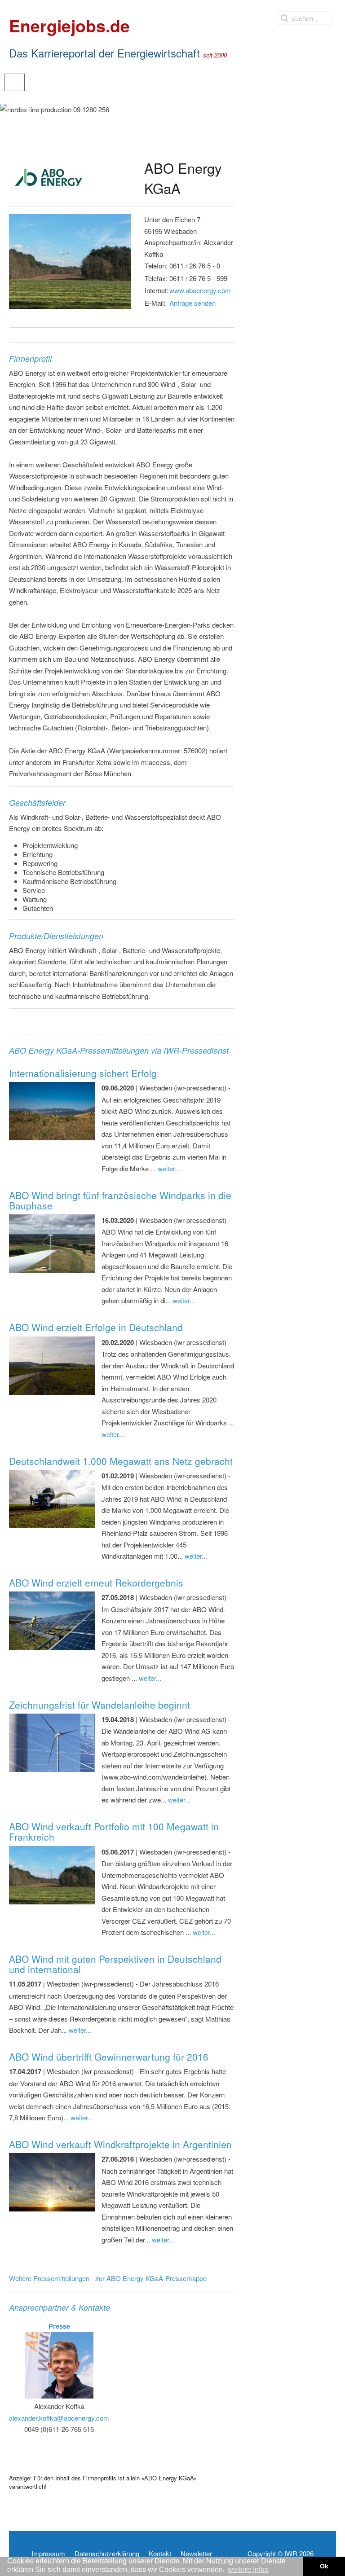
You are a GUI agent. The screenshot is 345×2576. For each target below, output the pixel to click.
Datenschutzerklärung (107, 2554)
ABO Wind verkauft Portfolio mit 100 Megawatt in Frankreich (114, 1831)
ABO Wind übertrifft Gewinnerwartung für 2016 (109, 2057)
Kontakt (160, 2554)
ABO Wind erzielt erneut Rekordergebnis (96, 1583)
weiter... (169, 1168)
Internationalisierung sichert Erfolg (83, 1073)
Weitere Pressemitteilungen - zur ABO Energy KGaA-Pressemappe (108, 2278)
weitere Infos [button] (248, 2569)
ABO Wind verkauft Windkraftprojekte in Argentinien (120, 2144)
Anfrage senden (192, 303)
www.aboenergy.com (200, 290)
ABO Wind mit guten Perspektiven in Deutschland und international (115, 1964)
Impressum (48, 2554)
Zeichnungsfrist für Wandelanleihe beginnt (100, 1705)
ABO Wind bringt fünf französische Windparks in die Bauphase (120, 1200)
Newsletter (196, 2554)
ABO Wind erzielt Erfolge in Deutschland (96, 1327)
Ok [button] (324, 2566)
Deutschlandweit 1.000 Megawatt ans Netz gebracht (121, 1461)
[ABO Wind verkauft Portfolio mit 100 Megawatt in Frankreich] (70, 261)
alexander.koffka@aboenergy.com (59, 2418)
